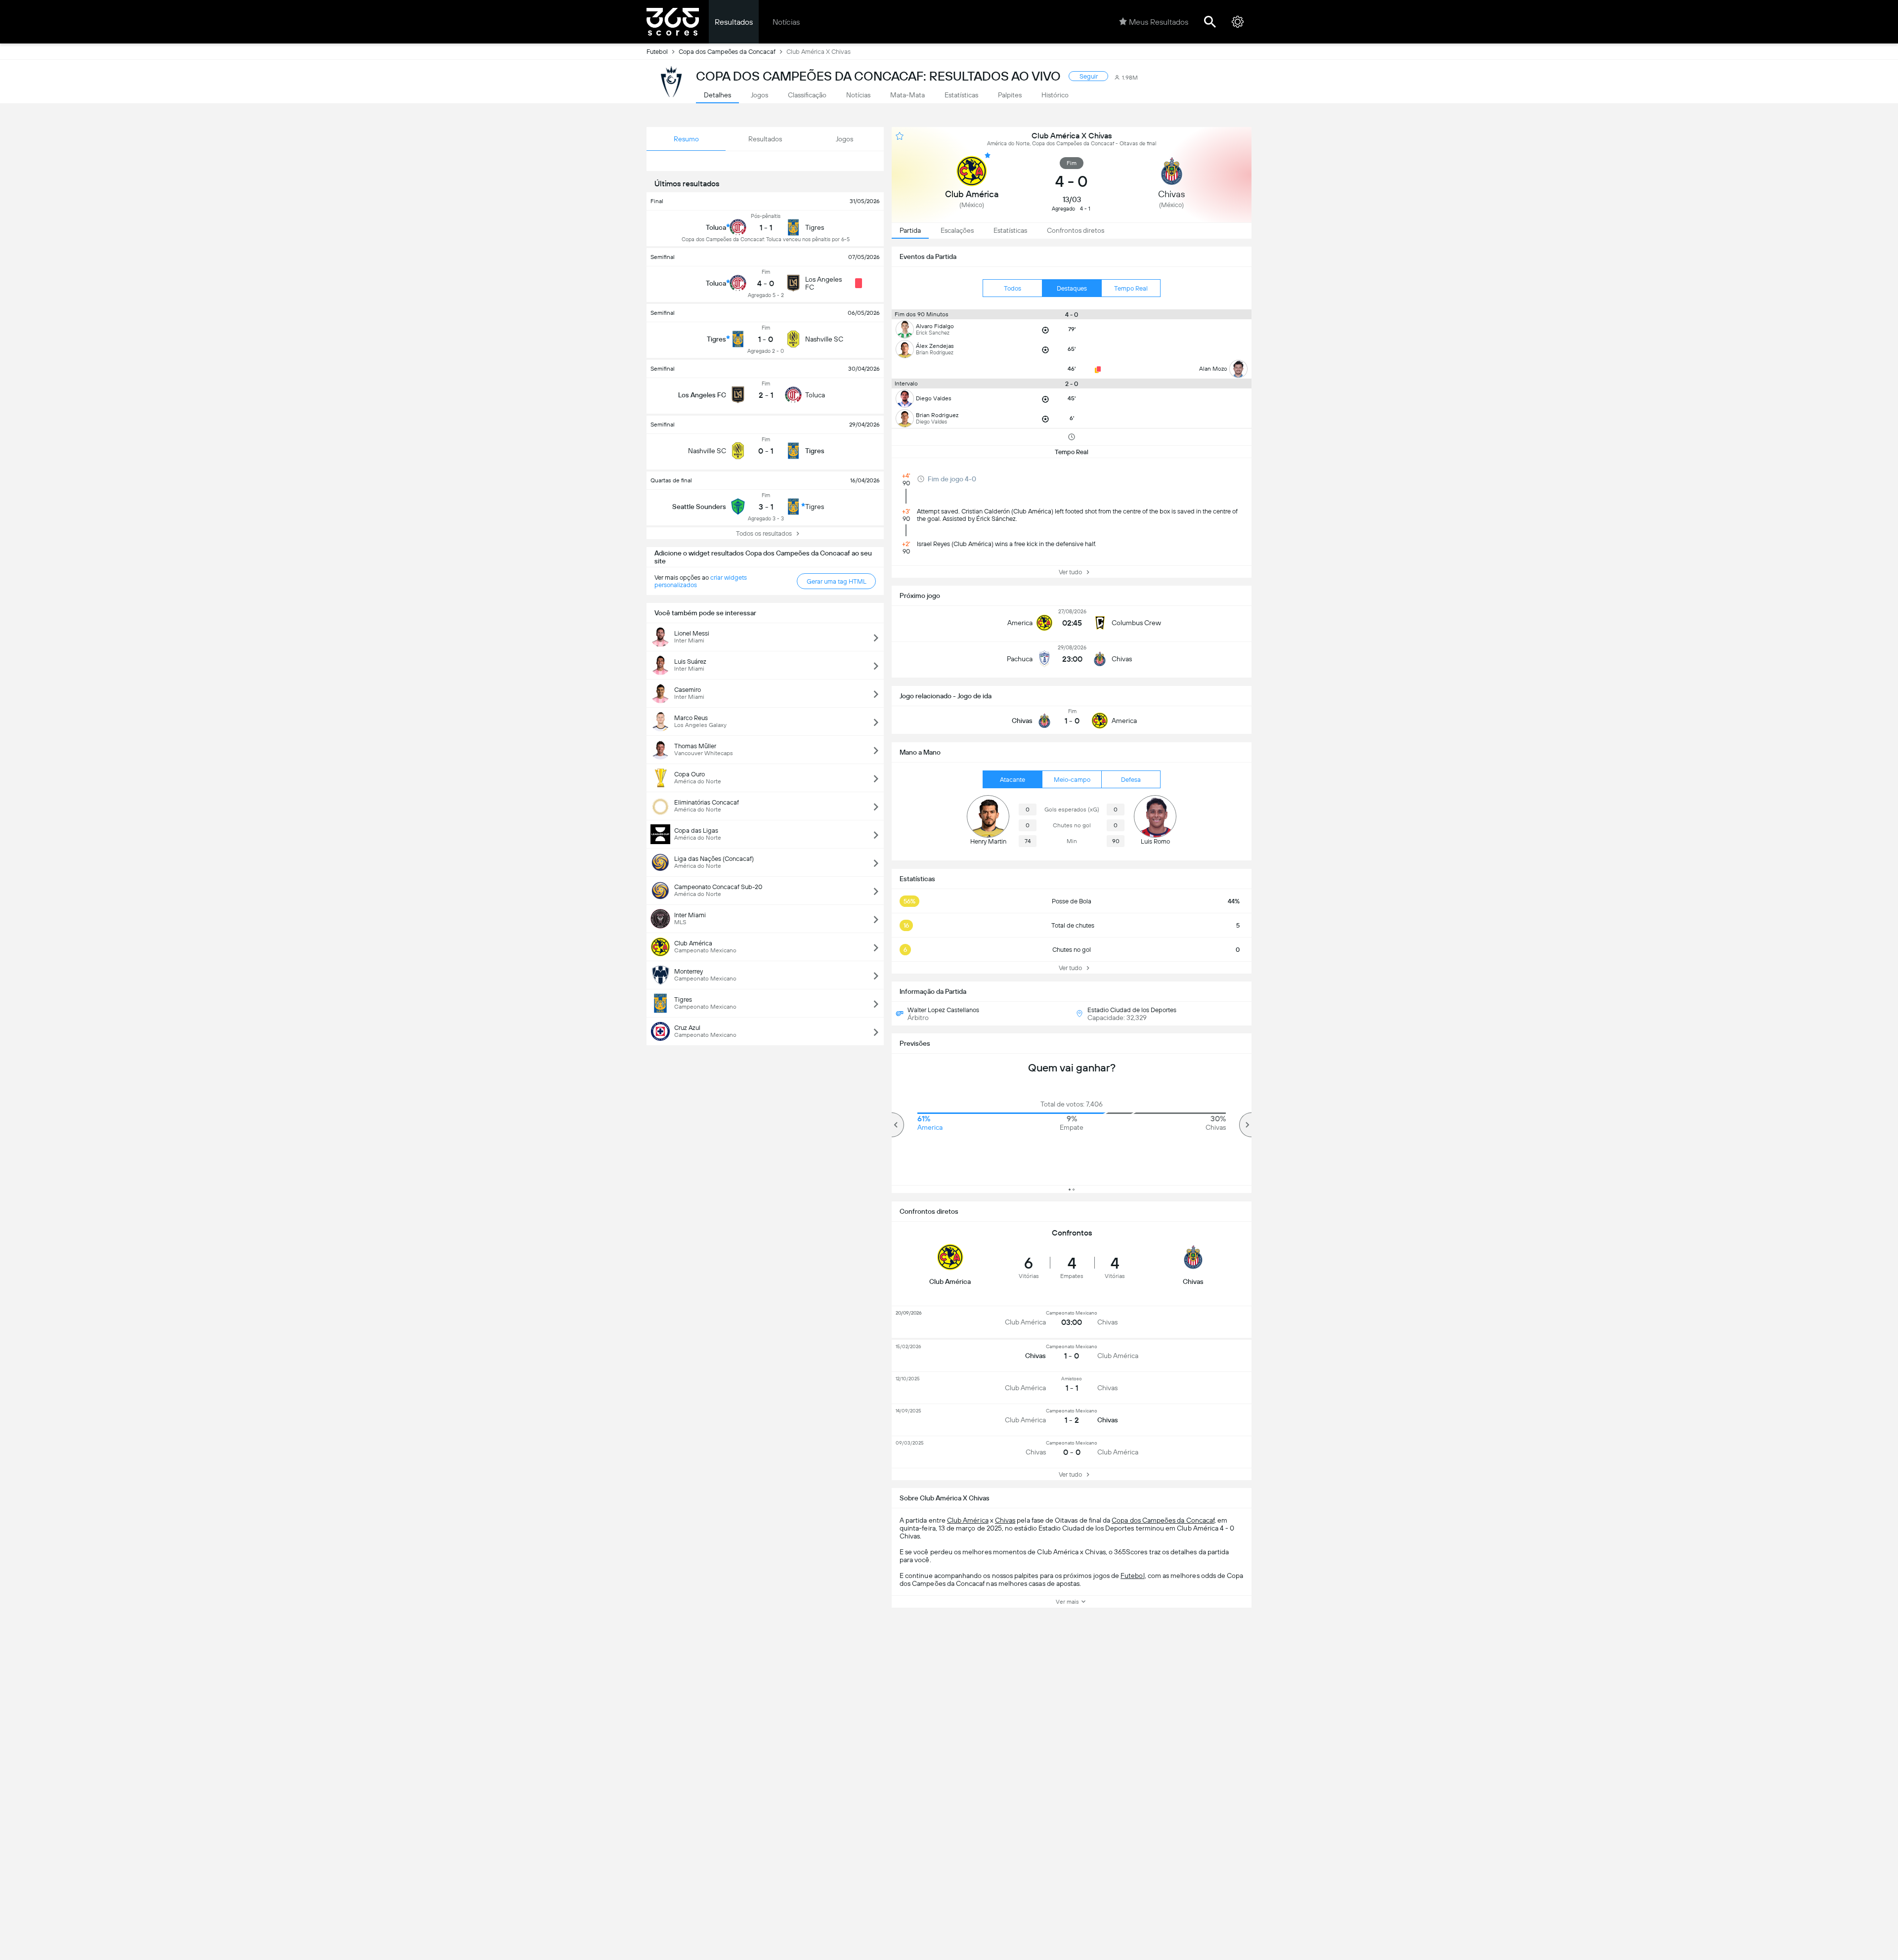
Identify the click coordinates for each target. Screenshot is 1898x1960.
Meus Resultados (1159, 22)
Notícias (786, 22)
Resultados (734, 22)
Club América (968, 1520)
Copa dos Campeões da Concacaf (727, 52)
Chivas (1005, 1520)
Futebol (657, 52)
